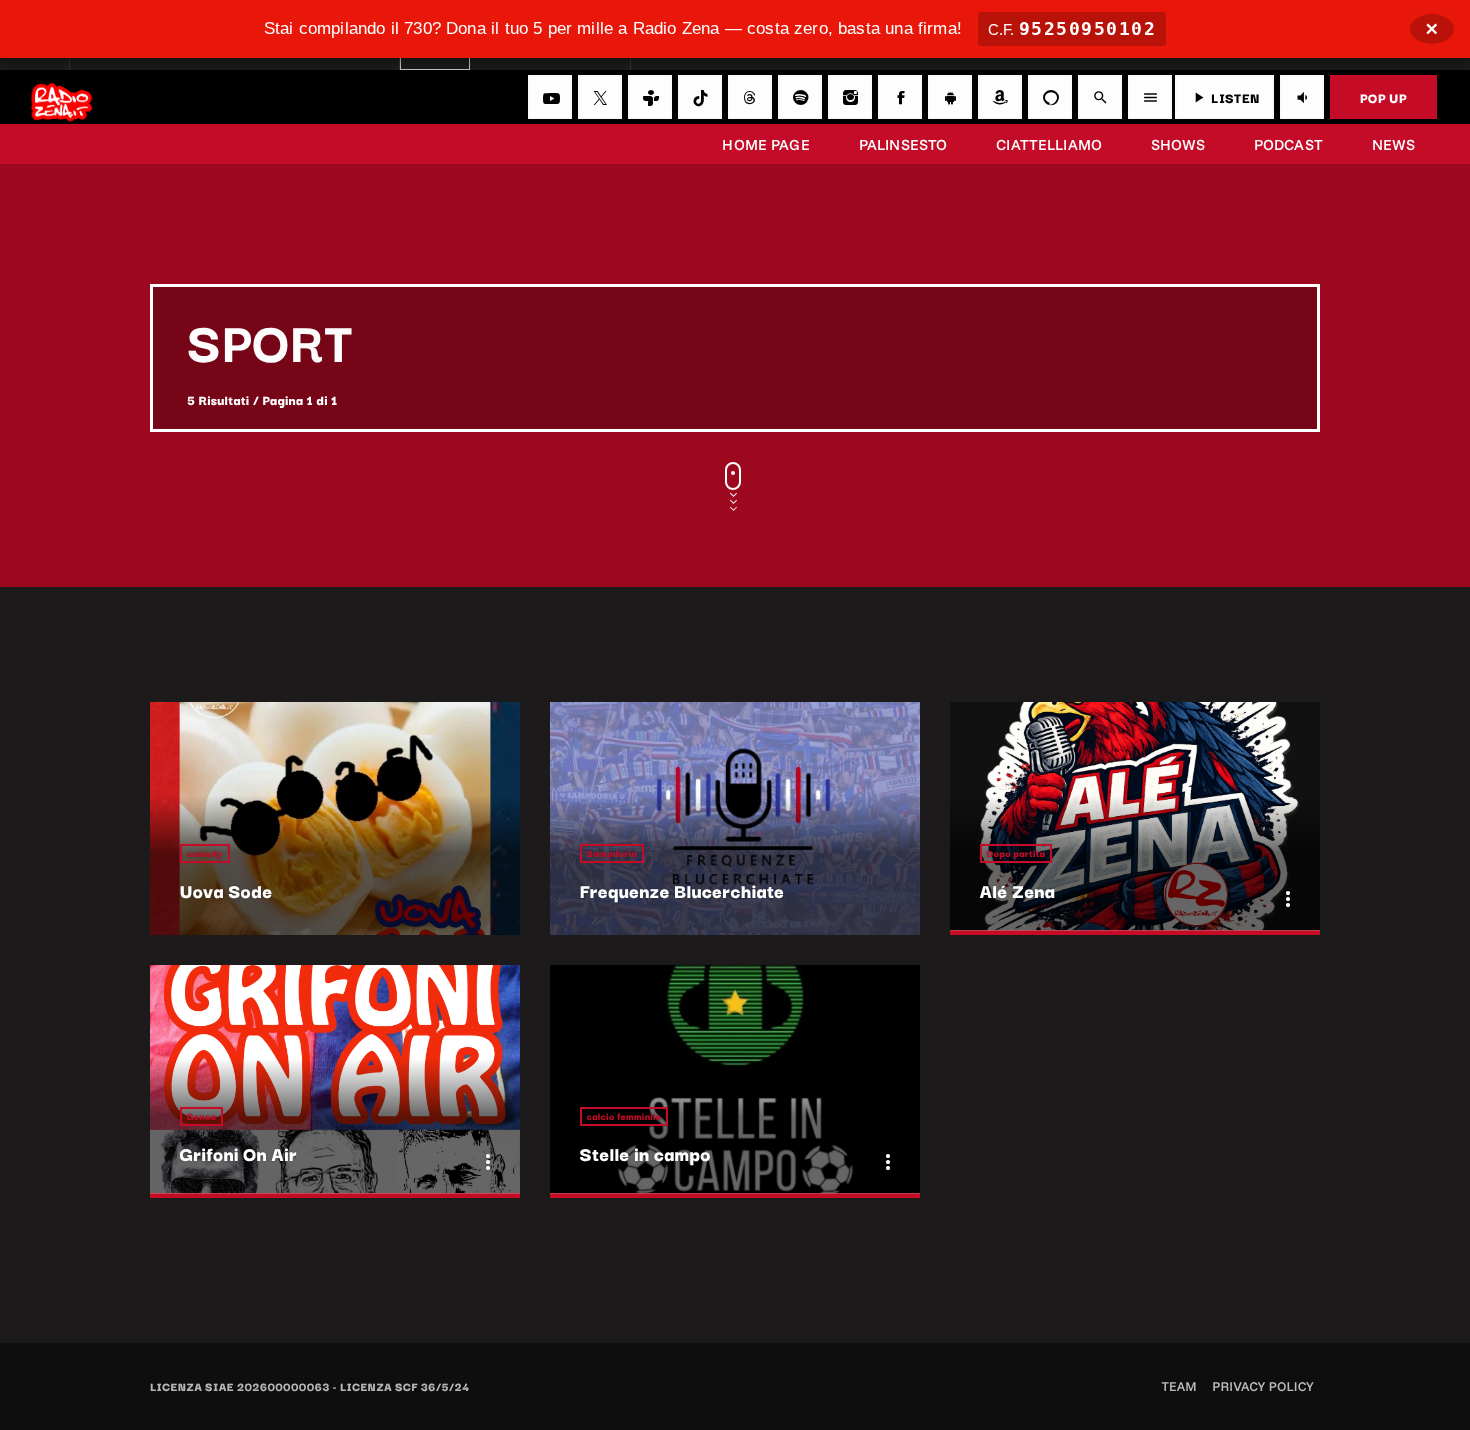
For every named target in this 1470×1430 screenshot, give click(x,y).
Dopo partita (1016, 853)
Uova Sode (226, 891)
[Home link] (61, 97)
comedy (205, 853)
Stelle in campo (645, 1154)
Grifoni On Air (238, 1154)
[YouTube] (550, 97)
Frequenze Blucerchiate (682, 891)
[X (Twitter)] (600, 97)
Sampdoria (612, 853)
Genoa (202, 1116)
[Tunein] (650, 97)
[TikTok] (700, 97)
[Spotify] (800, 97)
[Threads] (750, 97)
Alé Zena (1017, 891)
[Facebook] (900, 97)
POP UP (1383, 97)
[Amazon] (1000, 97)
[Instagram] (850, 97)
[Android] (950, 97)
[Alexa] (1050, 97)
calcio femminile (624, 1116)
